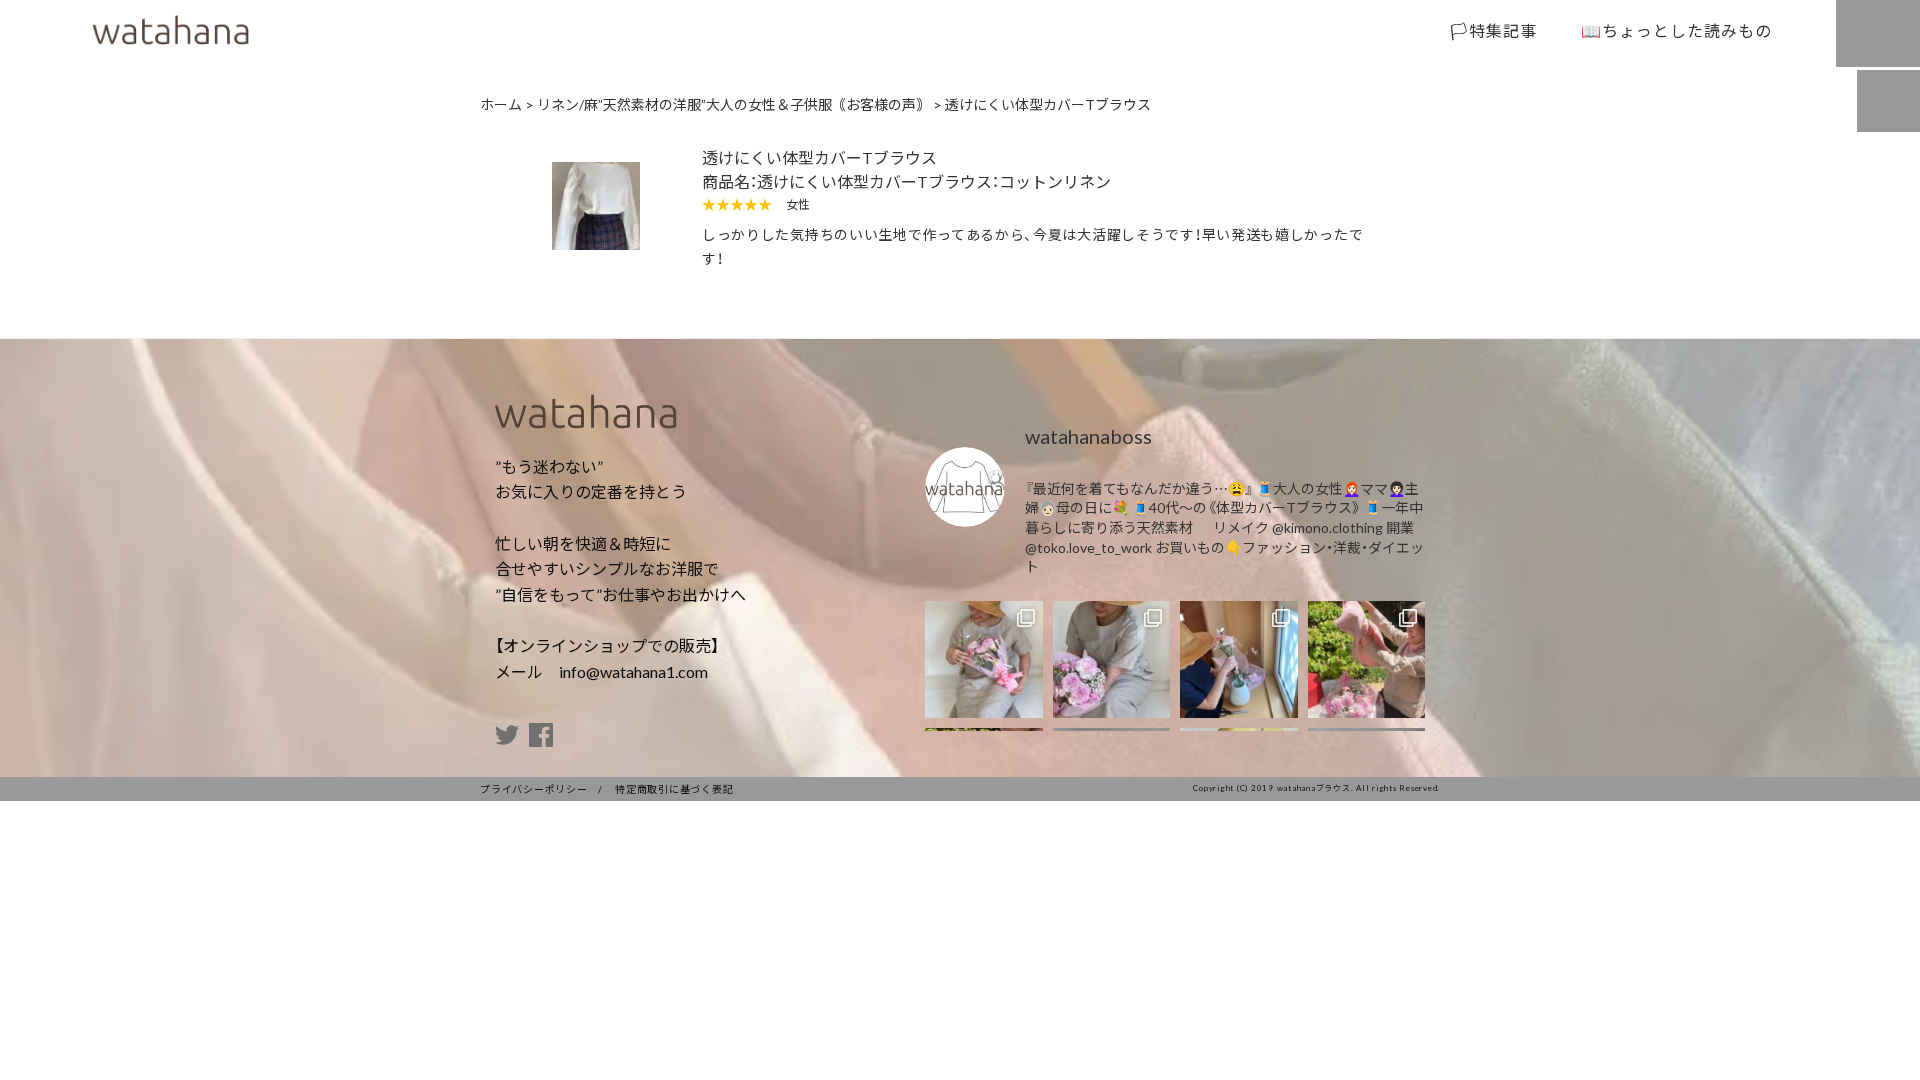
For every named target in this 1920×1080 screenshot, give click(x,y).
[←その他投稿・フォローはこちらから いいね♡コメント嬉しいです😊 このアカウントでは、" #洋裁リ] (984, 660)
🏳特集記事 (1493, 30)
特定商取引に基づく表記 (674, 788)
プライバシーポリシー (534, 788)
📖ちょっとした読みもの (1676, 30)
